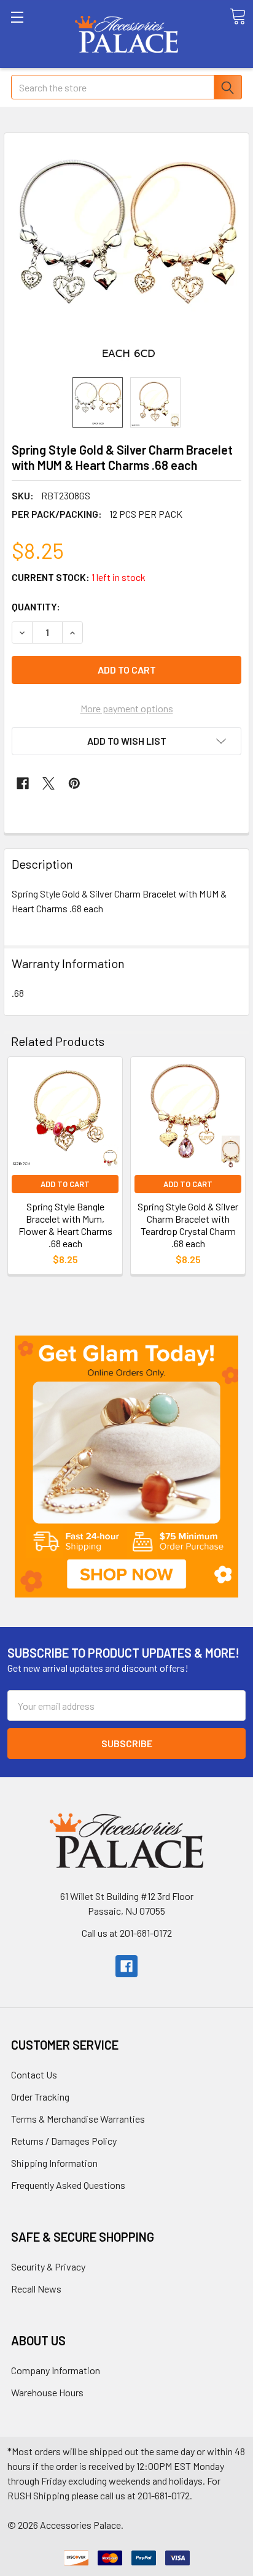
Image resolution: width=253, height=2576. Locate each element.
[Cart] (238, 17)
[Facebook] (23, 783)
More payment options (127, 708)
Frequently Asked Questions (68, 2185)
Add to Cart (65, 1184)
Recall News (36, 2289)
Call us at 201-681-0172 (127, 1933)
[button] (126, 1467)
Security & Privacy (48, 2266)
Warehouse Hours (47, 2392)
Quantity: (36, 606)
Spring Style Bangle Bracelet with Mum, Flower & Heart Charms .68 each (65, 1225)
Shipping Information (54, 2163)
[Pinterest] (74, 783)
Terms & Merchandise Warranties (78, 2119)
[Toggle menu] (34, 34)
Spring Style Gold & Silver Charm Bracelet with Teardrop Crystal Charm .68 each (188, 1225)
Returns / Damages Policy (64, 2141)
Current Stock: (79, 577)
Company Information (56, 2370)
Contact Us (34, 2074)
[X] (49, 783)
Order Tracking (40, 2097)
